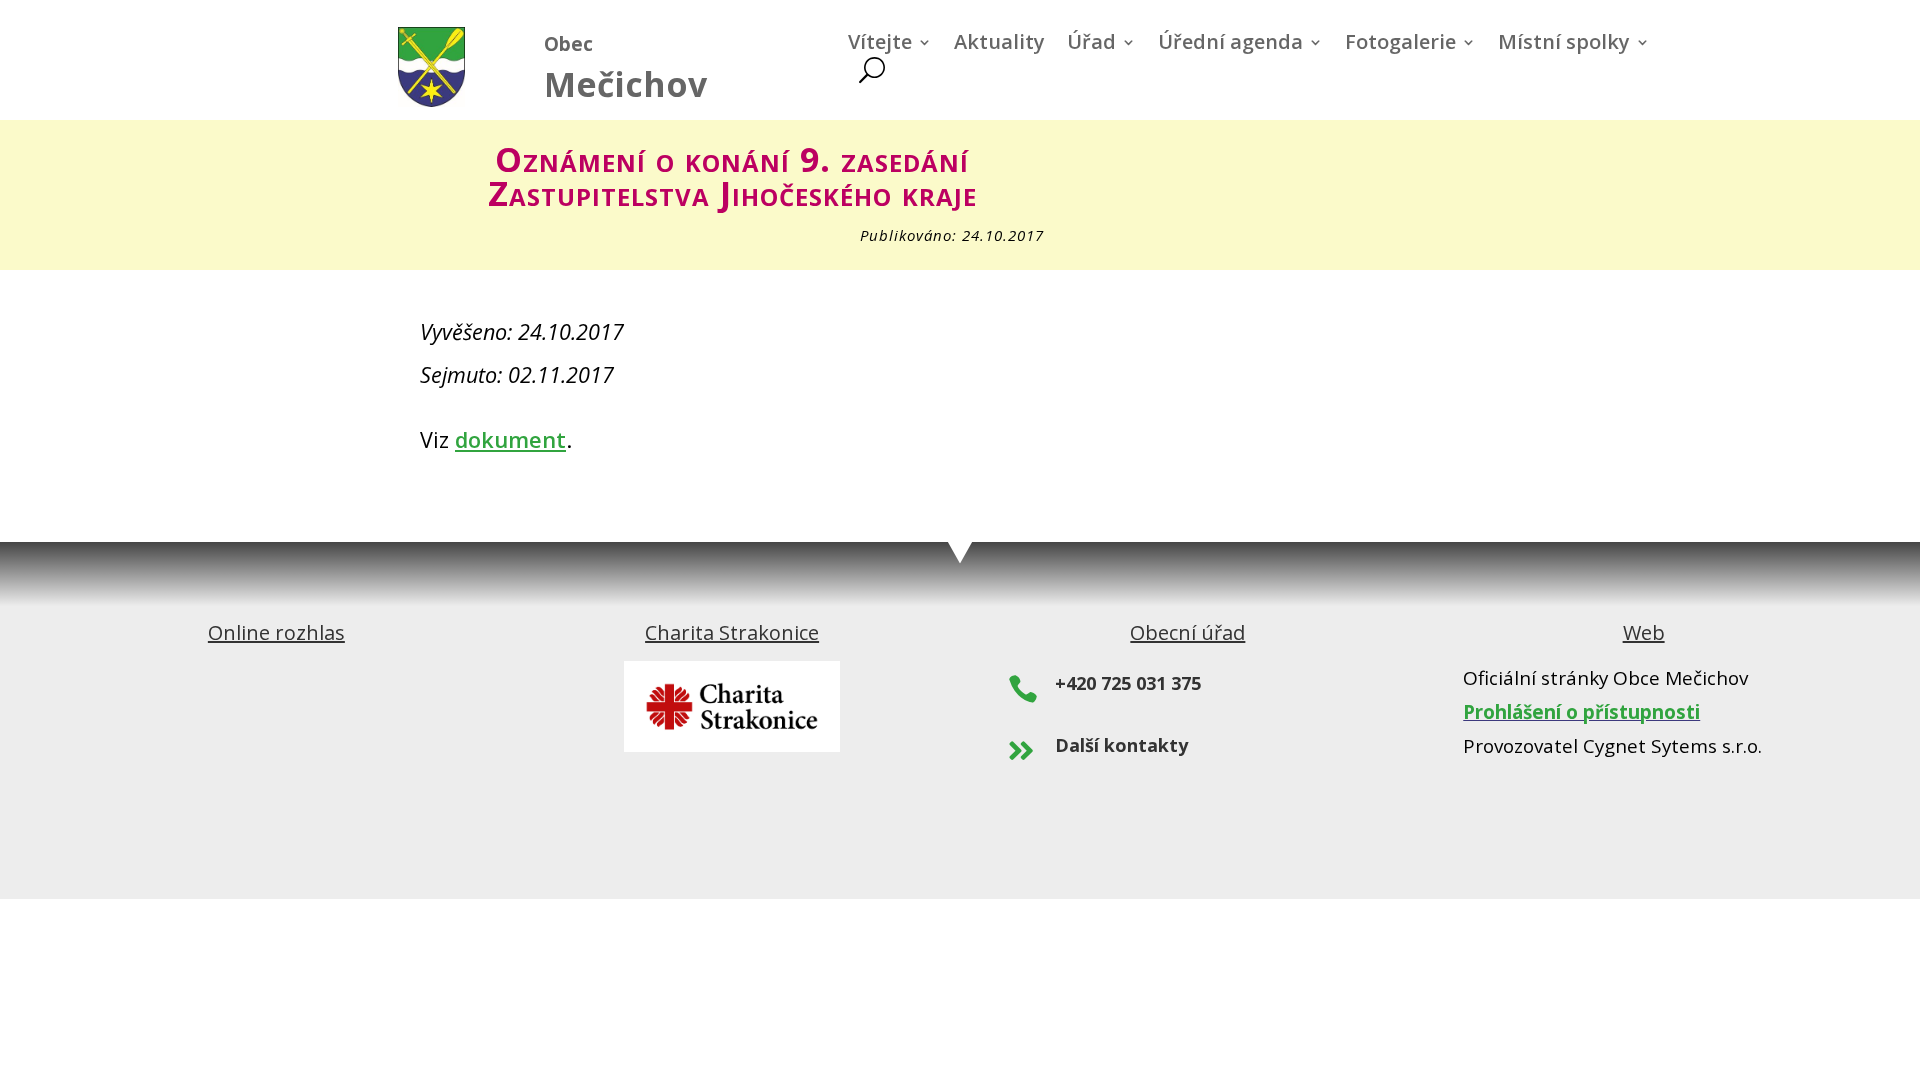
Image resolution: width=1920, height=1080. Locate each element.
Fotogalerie (1400, 45)
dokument (510, 439)
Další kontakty (1121, 745)
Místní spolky (1564, 45)
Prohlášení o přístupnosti (1581, 712)
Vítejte (880, 45)
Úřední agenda (1230, 45)
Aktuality (999, 45)
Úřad (1091, 45)
